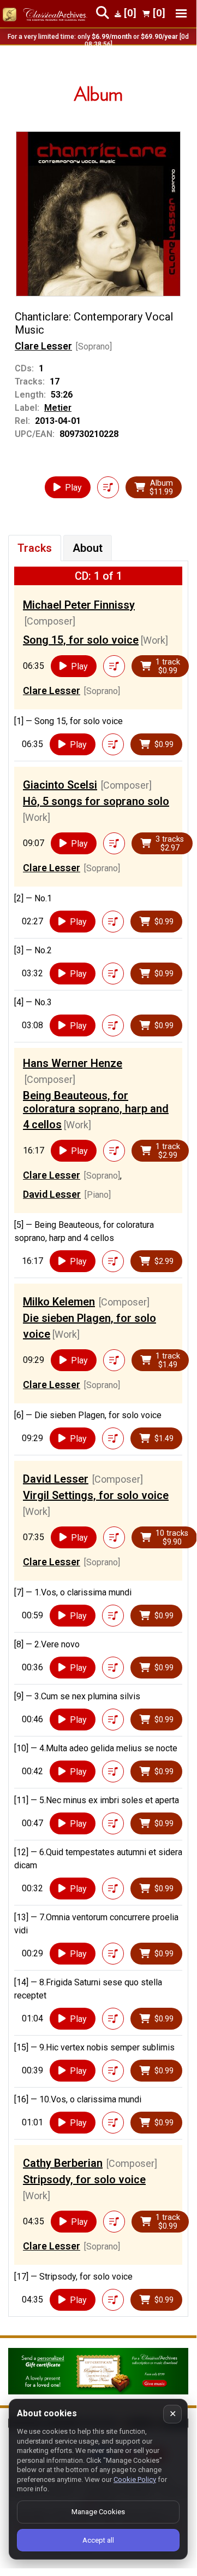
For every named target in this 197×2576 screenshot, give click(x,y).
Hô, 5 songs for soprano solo (96, 801)
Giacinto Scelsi (60, 785)
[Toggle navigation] (181, 13)
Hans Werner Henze (73, 1063)
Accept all (98, 2540)
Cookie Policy (135, 2479)
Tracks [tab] (35, 548)
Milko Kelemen (59, 1302)
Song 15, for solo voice (81, 640)
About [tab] (88, 548)
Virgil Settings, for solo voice (96, 1495)
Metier (58, 408)
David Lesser (52, 1194)
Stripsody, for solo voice (84, 2179)
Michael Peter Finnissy (79, 605)
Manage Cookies (98, 2512)
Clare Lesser (43, 346)
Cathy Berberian (63, 2163)
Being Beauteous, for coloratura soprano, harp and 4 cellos (96, 1110)
